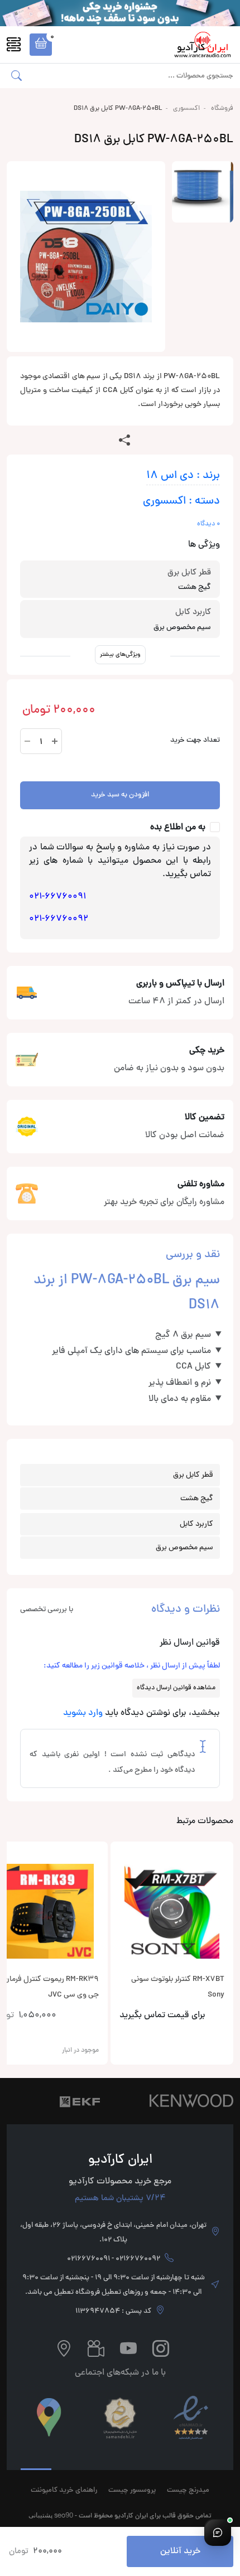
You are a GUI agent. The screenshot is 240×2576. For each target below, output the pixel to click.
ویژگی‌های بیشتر (120, 654)
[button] (41, 45)
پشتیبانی (40, 2515)
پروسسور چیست (132, 2491)
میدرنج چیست (188, 2491)
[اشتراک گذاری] (124, 441)
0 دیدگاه (208, 524)
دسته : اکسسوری (181, 502)
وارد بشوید (83, 1713)
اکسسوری (186, 109)
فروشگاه (222, 109)
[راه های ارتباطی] (218, 2532)
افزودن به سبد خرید (120, 795)
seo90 (64, 2515)
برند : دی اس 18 (183, 476)
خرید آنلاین (180, 2551)
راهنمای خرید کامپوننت (64, 2491)
